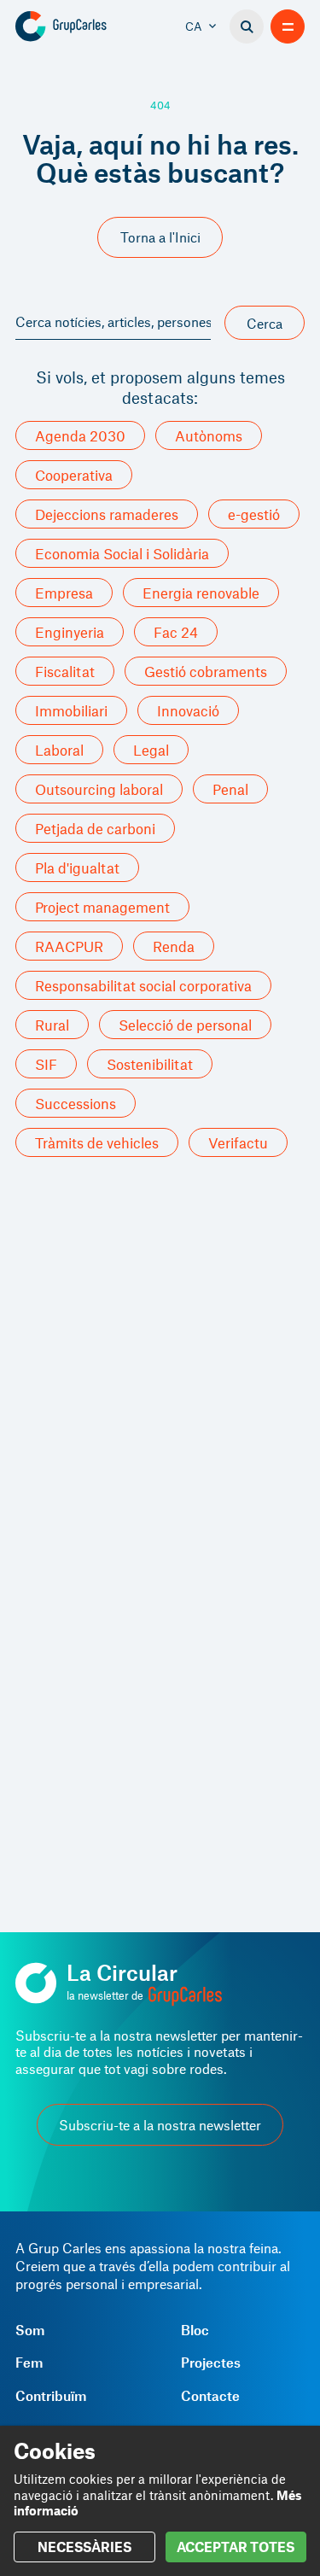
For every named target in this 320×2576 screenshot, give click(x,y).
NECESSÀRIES (84, 2547)
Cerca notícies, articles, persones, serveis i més (113, 321)
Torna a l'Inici (160, 237)
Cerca (265, 323)
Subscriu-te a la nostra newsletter (160, 2125)
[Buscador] (247, 26)
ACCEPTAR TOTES (236, 2547)
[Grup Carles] (87, 26)
